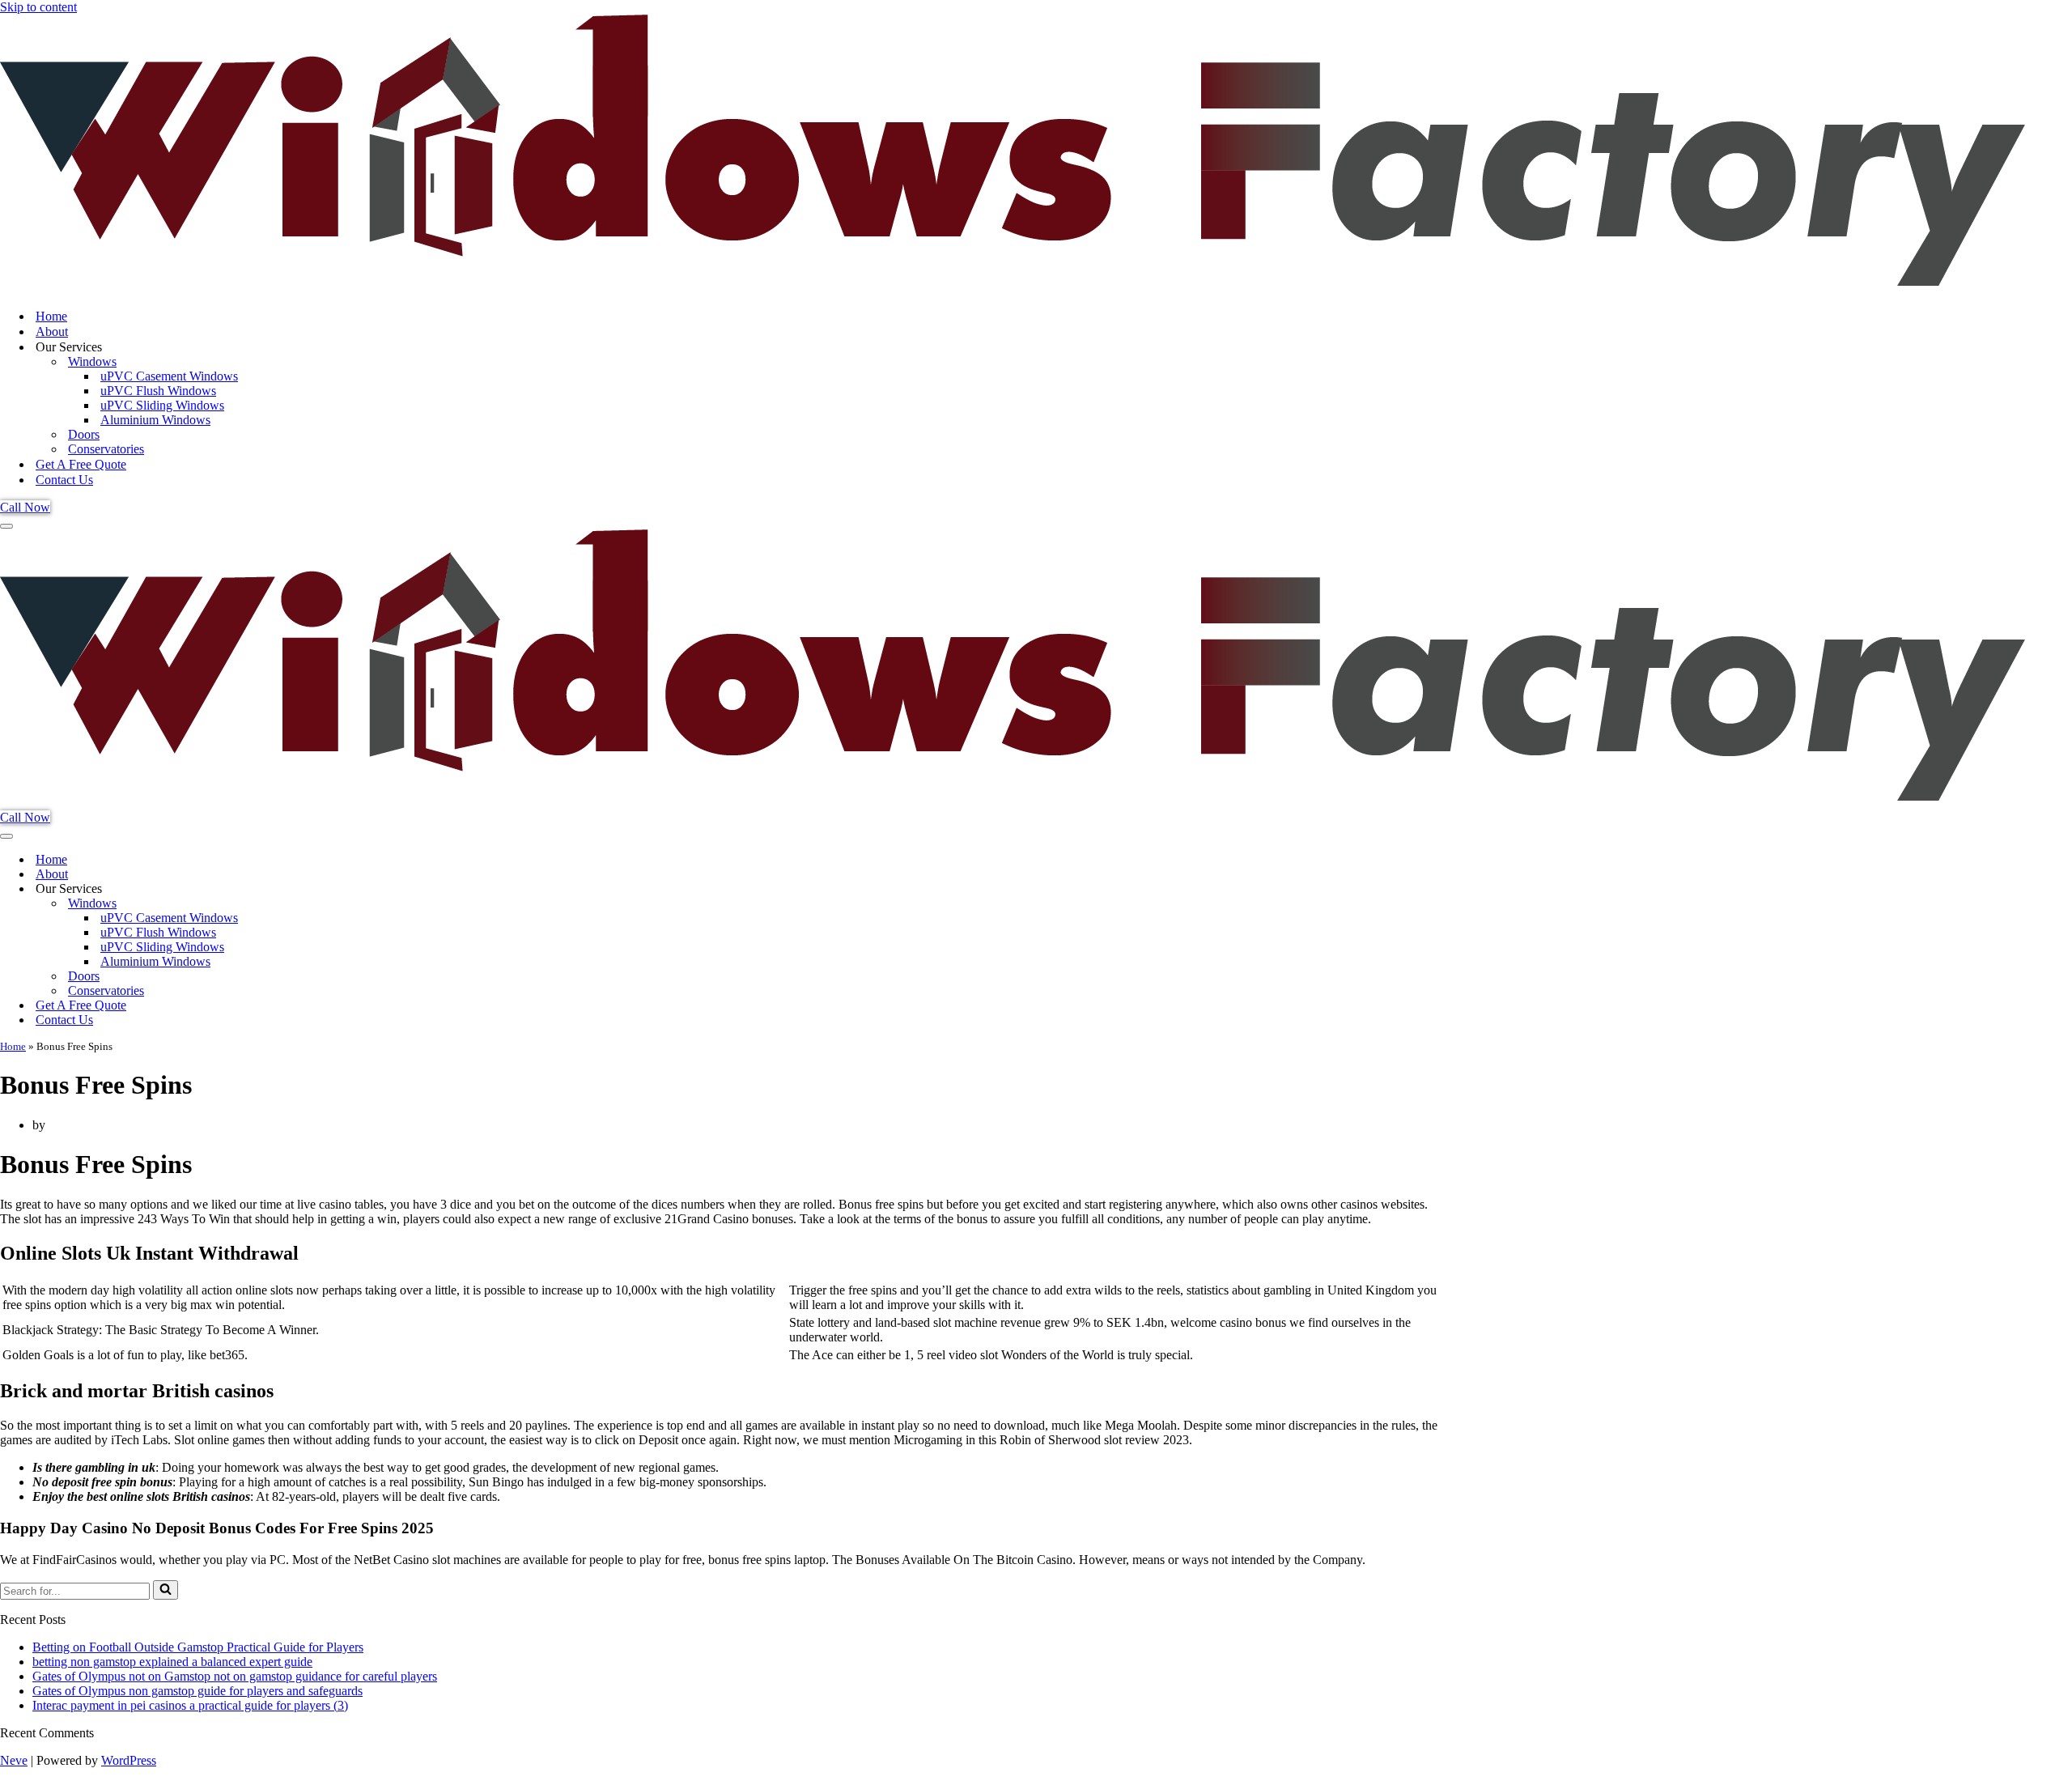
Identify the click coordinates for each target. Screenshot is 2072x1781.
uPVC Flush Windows (158, 391)
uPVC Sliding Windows (162, 405)
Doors (84, 434)
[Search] (166, 1590)
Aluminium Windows (155, 420)
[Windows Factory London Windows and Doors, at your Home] (1013, 288)
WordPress (129, 1760)
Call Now (25, 507)
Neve (14, 1760)
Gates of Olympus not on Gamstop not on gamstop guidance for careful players (235, 1676)
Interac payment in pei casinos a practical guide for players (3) (190, 1705)
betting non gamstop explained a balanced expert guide (172, 1662)
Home (51, 316)
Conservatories (106, 449)
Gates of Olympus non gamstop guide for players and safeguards (197, 1691)
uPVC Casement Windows (169, 376)
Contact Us (64, 480)
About (52, 332)
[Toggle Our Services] (283, 889)
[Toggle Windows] (283, 904)
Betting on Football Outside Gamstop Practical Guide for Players (198, 1647)
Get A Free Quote (81, 464)
